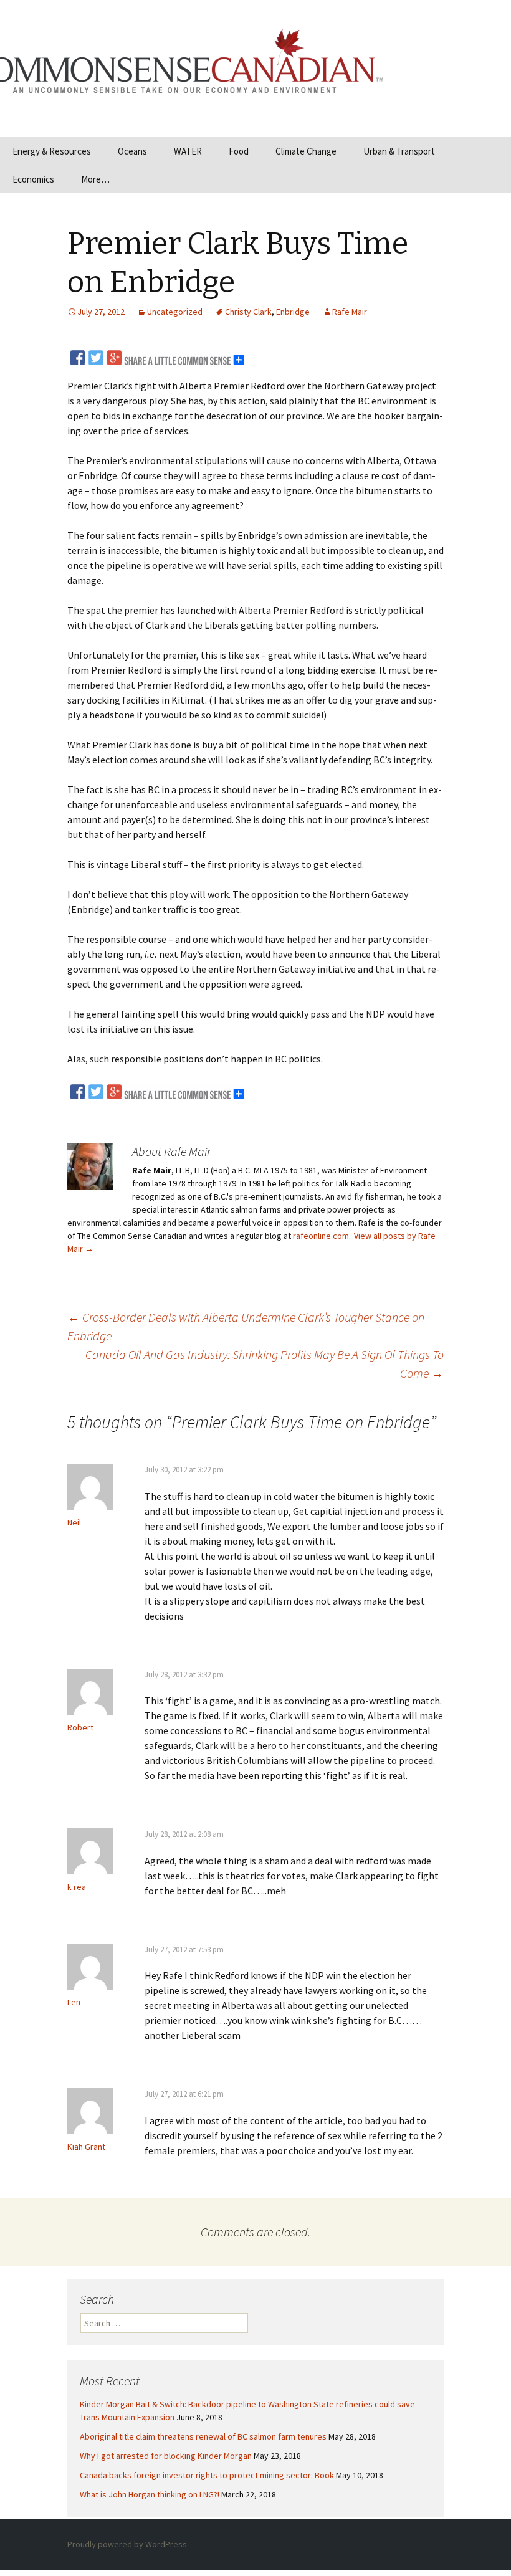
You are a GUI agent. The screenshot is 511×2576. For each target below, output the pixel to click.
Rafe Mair (350, 312)
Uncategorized (175, 312)
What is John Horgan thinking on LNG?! (150, 2494)
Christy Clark (248, 312)
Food (239, 151)
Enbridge (293, 312)
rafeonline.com (321, 1236)
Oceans (132, 151)
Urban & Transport (399, 151)
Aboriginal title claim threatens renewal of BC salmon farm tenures (203, 2436)
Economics (33, 179)
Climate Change (306, 151)
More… (95, 179)
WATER (188, 151)
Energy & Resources (52, 151)
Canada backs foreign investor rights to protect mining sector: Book (207, 2475)
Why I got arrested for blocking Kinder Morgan (166, 2456)
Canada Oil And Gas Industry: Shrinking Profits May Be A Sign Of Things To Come (265, 1364)
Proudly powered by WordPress (127, 2544)
